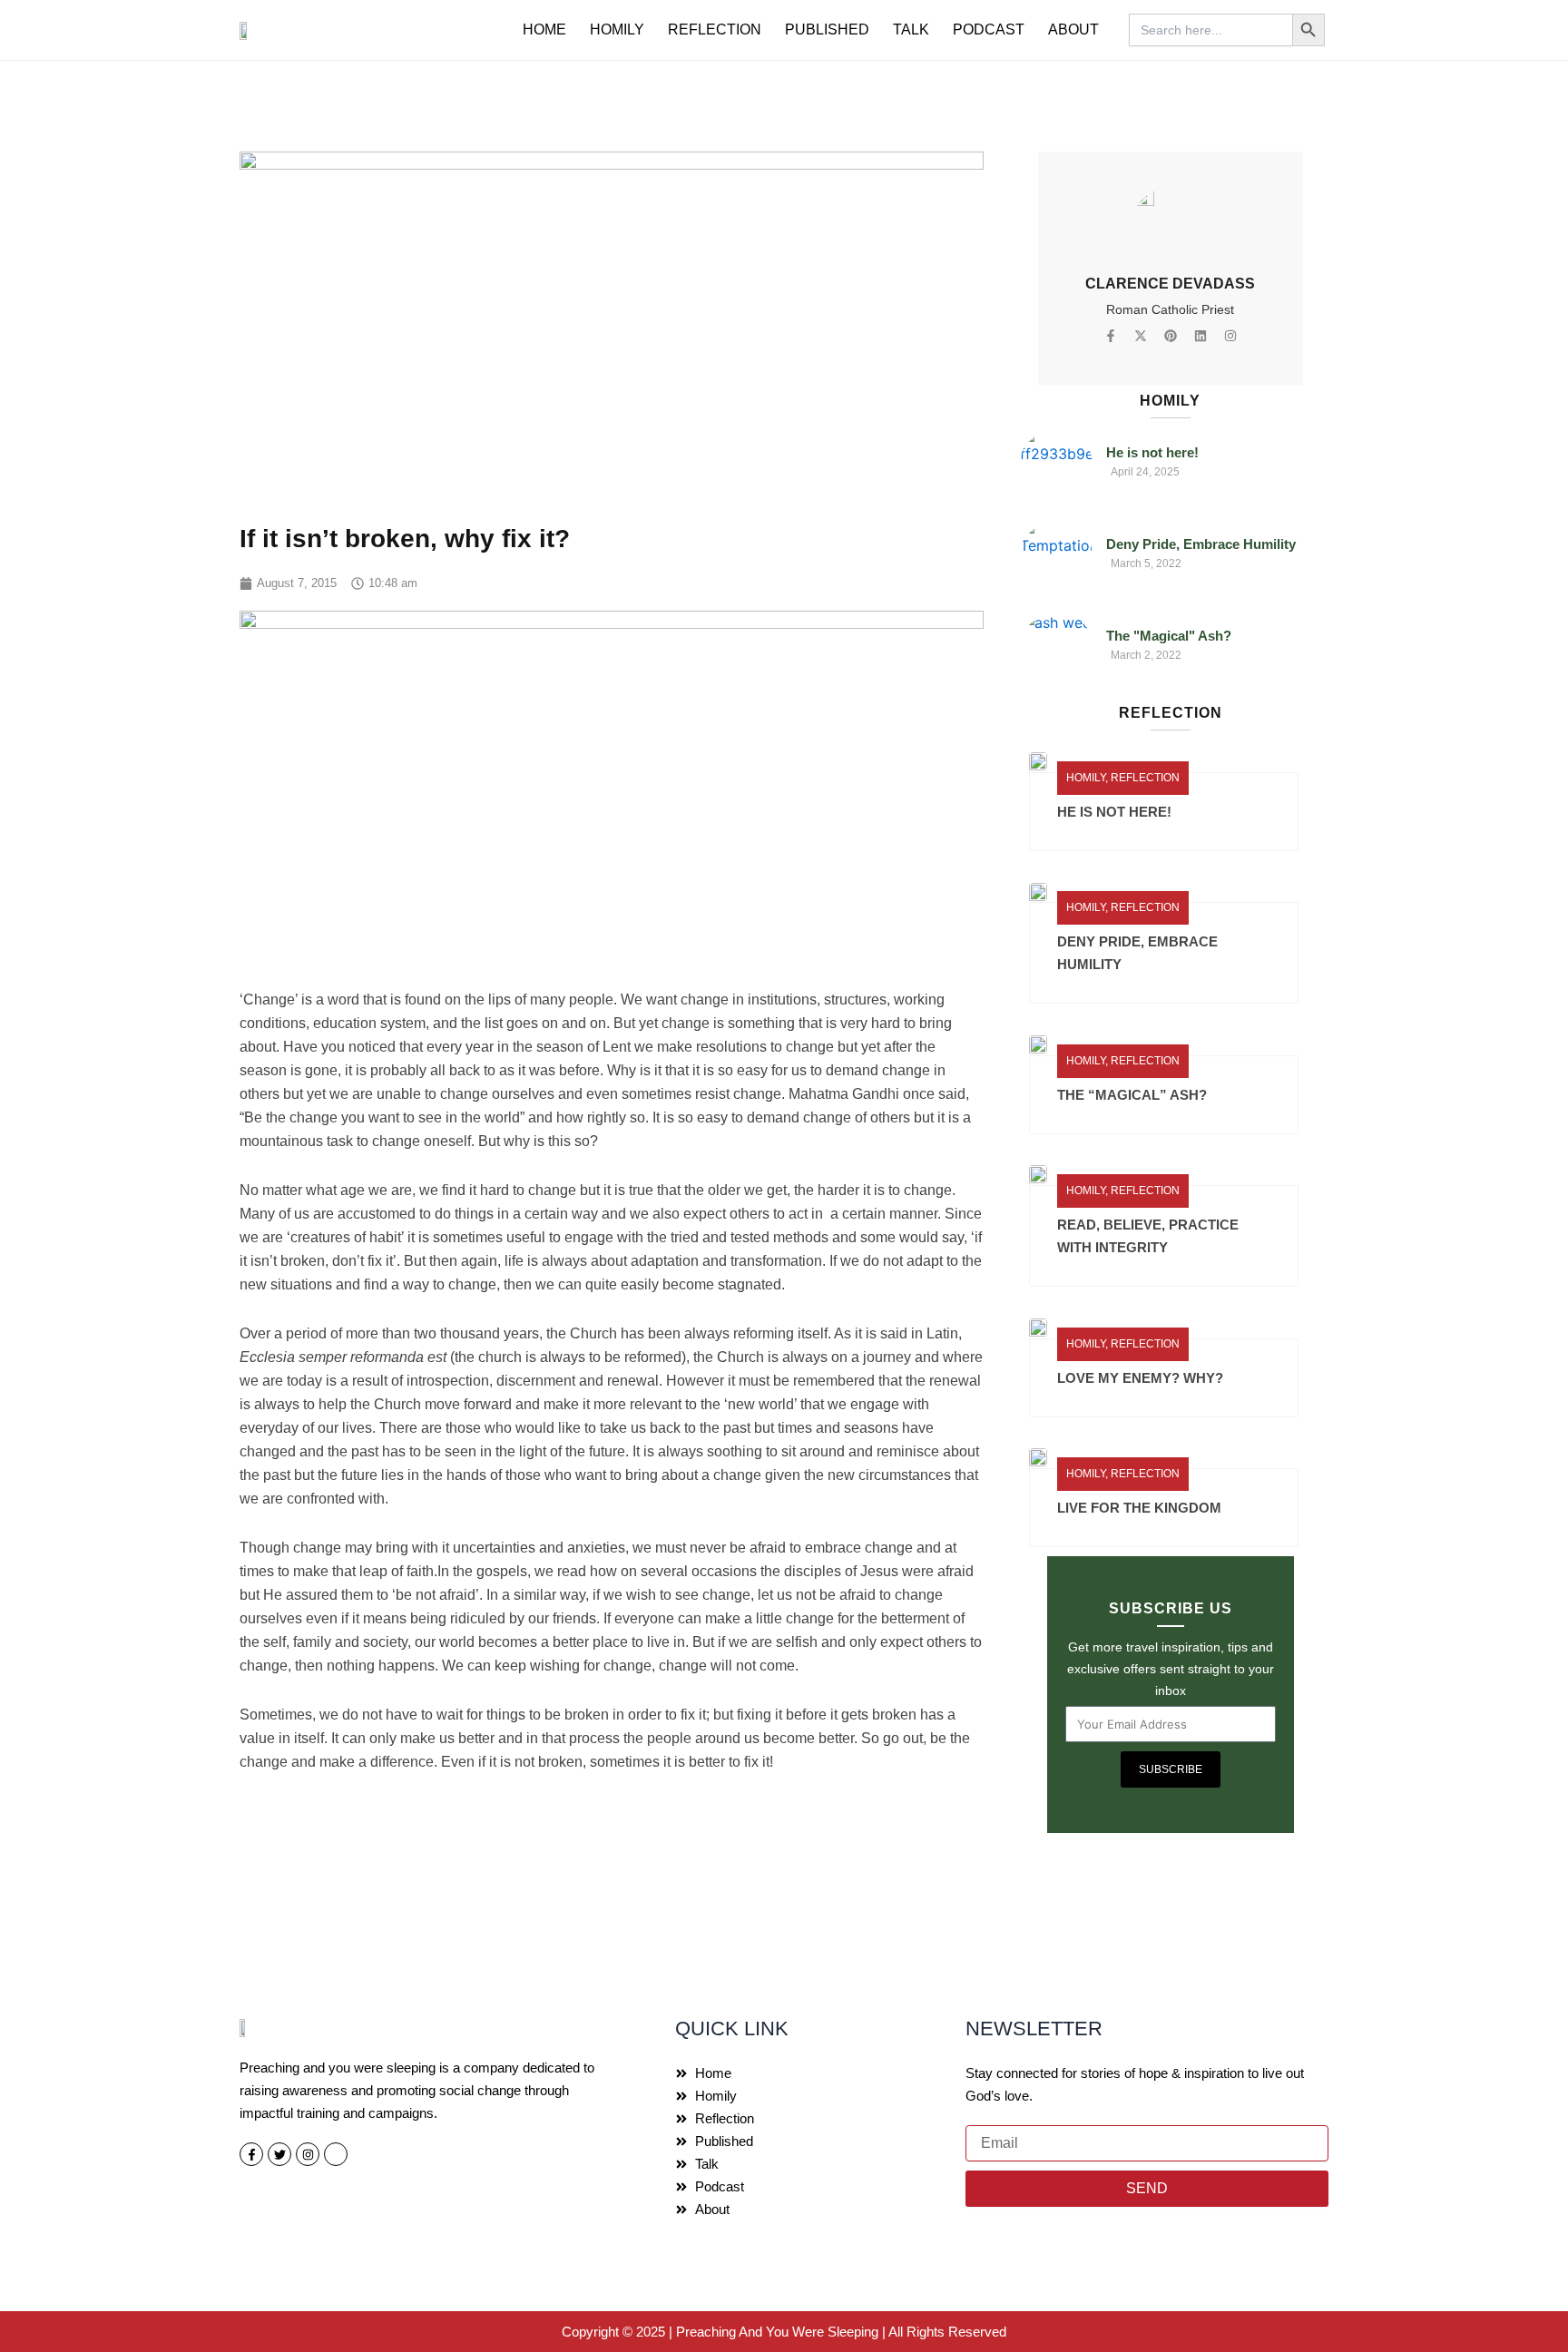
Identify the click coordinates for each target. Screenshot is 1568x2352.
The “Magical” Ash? (1132, 1095)
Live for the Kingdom (1139, 1508)
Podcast (989, 29)
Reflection (715, 29)
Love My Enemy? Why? (1140, 1378)
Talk (911, 29)
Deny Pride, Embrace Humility (1201, 544)
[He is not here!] (1056, 464)
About (1073, 29)
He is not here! (1152, 452)
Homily (617, 29)
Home (544, 29)
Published (827, 29)
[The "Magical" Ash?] (1056, 647)
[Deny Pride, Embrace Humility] (1056, 555)
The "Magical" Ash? (1169, 636)
